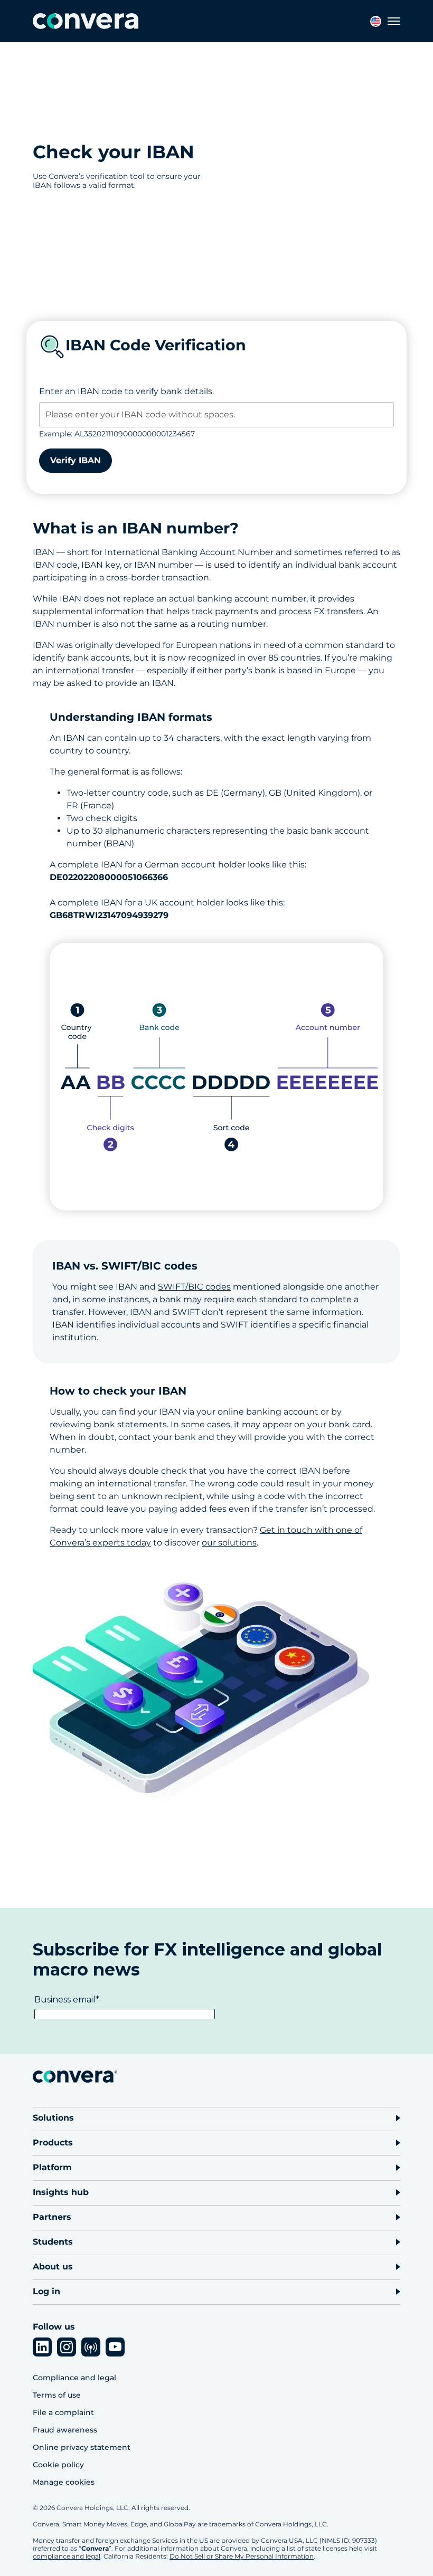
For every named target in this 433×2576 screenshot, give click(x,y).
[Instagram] (67, 2347)
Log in (46, 2291)
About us (53, 2267)
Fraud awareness (65, 2430)
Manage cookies (64, 2482)
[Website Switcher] (376, 21)
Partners (52, 2217)
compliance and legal (67, 2556)
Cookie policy (58, 2465)
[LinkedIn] (42, 2347)
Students (53, 2242)
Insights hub (61, 2192)
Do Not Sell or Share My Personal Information (242, 2556)
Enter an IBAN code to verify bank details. (126, 391)
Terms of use (57, 2395)
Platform (52, 2167)
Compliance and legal (74, 2378)
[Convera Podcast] (91, 2347)
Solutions (53, 2118)
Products (53, 2143)
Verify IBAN (76, 460)
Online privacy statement (82, 2447)
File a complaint (63, 2412)
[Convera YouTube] (115, 2347)
